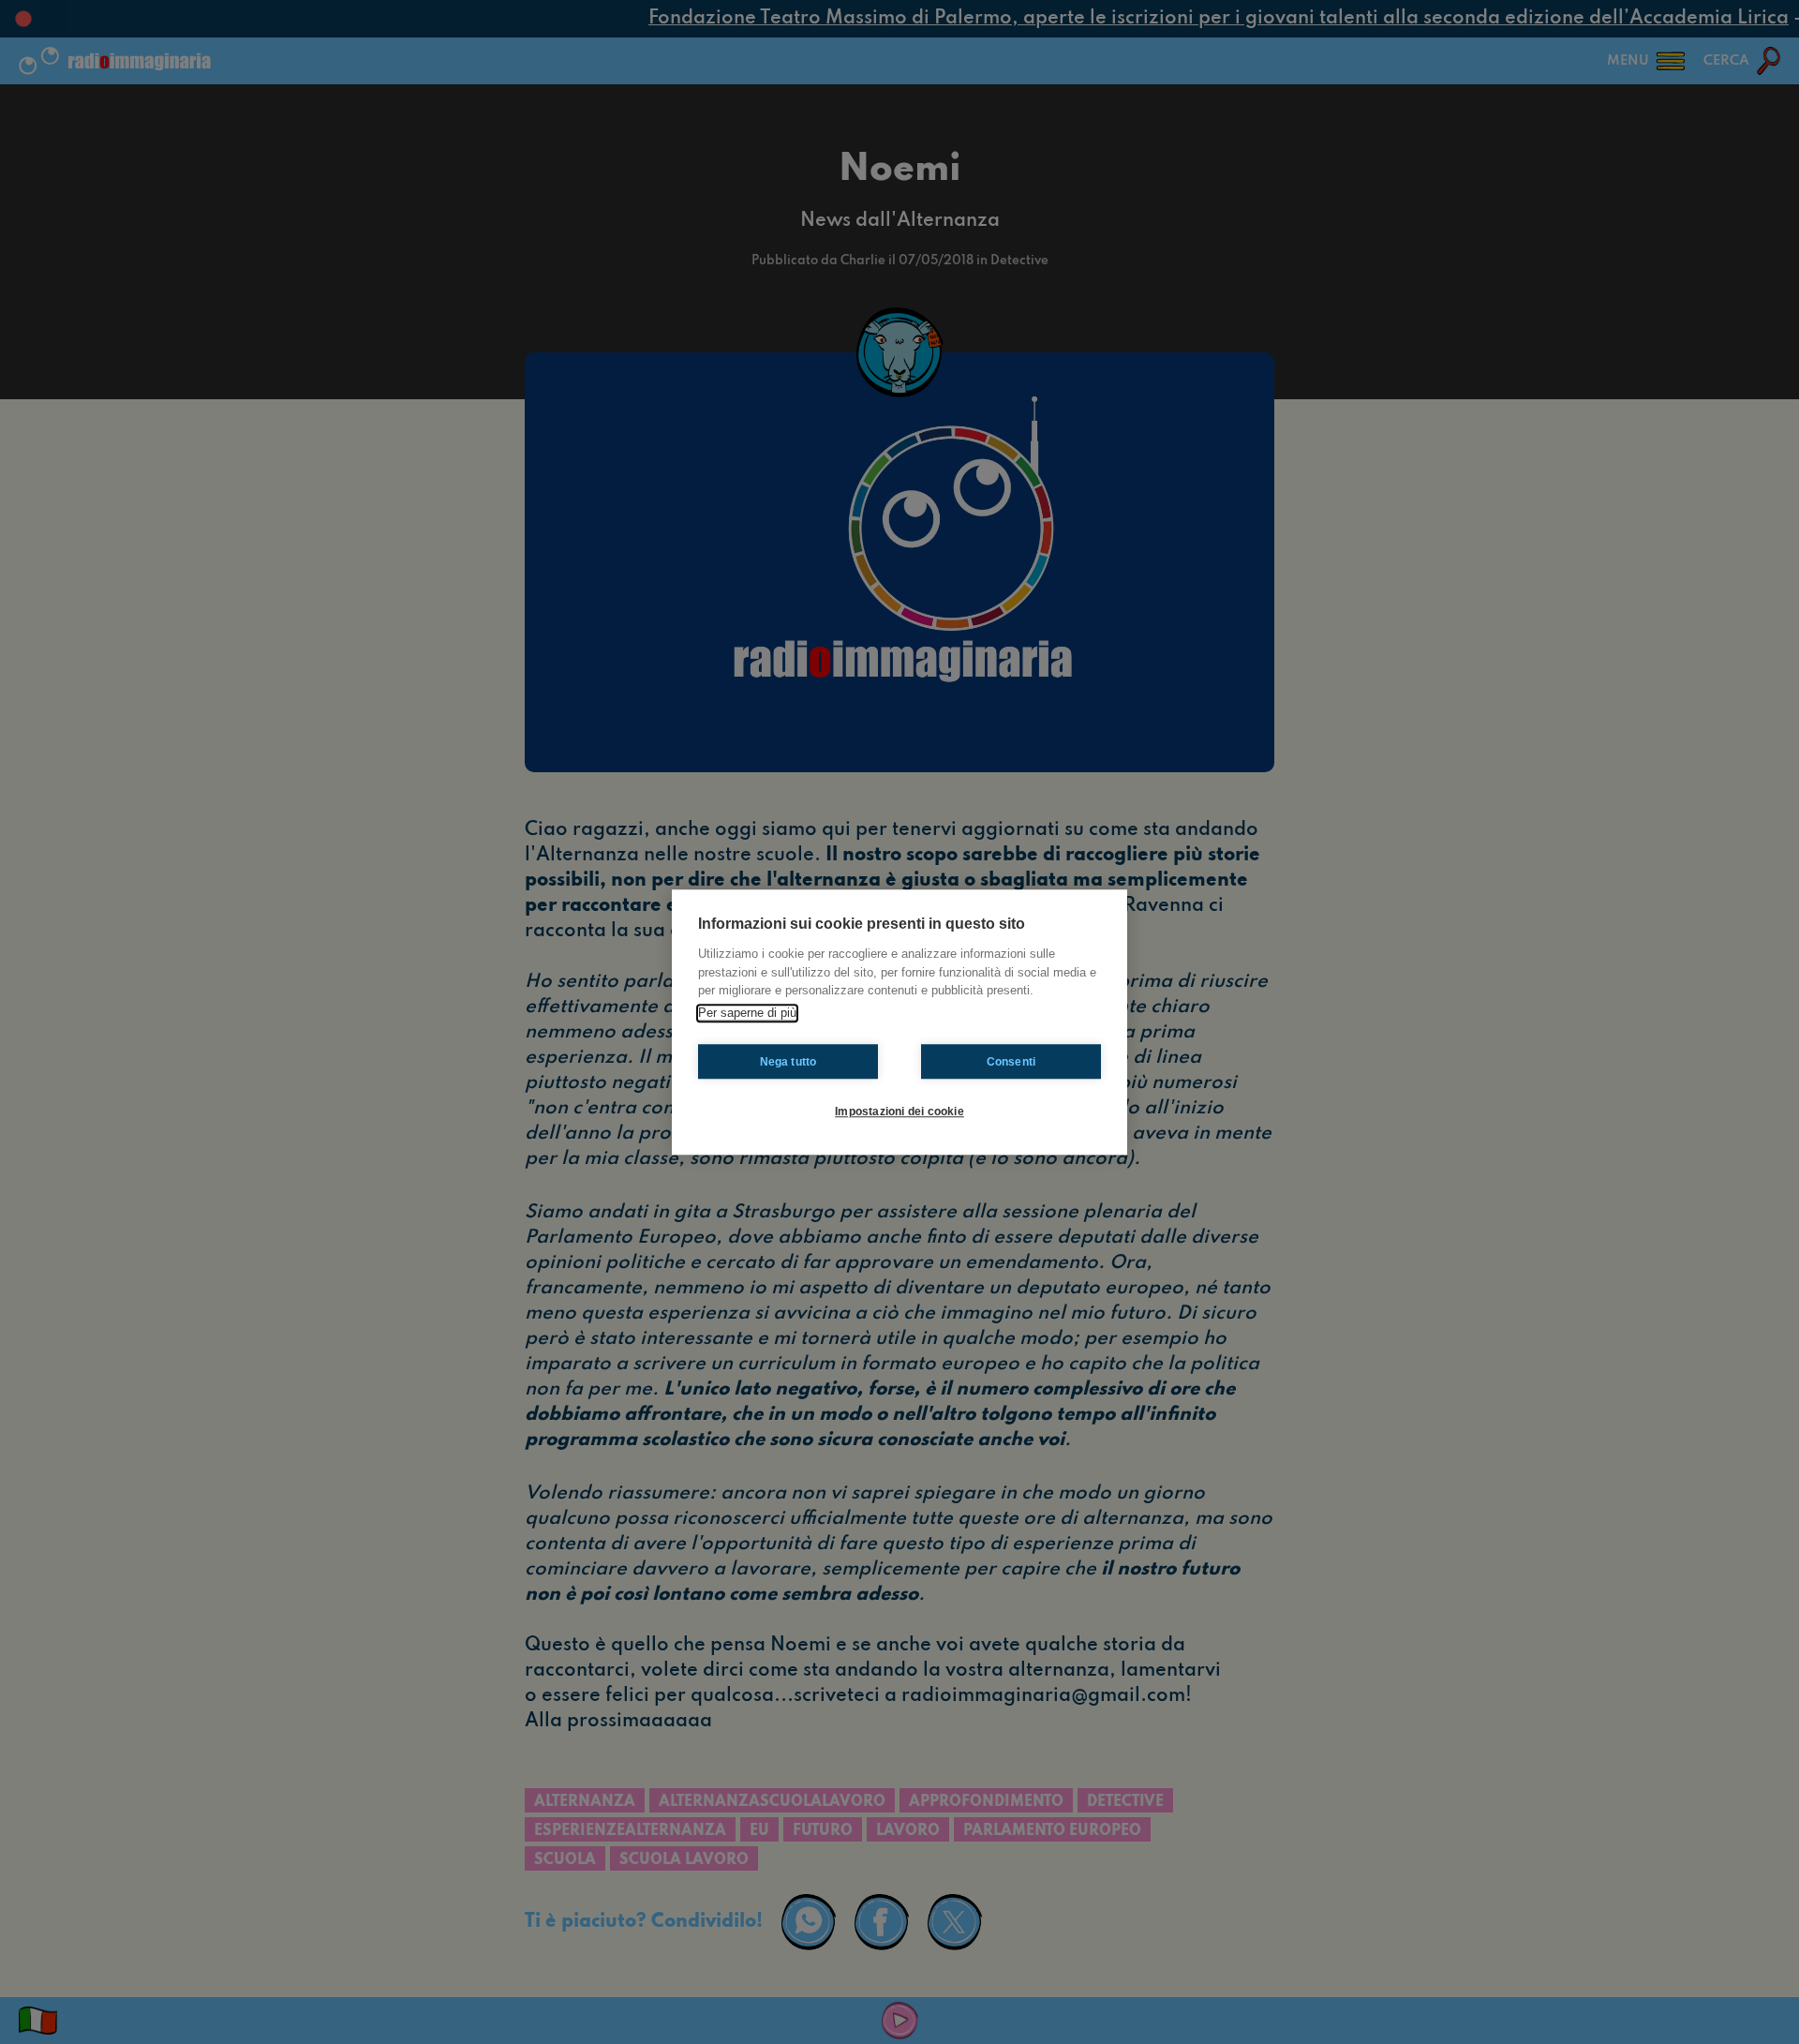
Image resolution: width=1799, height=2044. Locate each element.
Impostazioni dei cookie (899, 1112)
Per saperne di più (747, 1013)
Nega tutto (788, 1062)
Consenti (1011, 1062)
